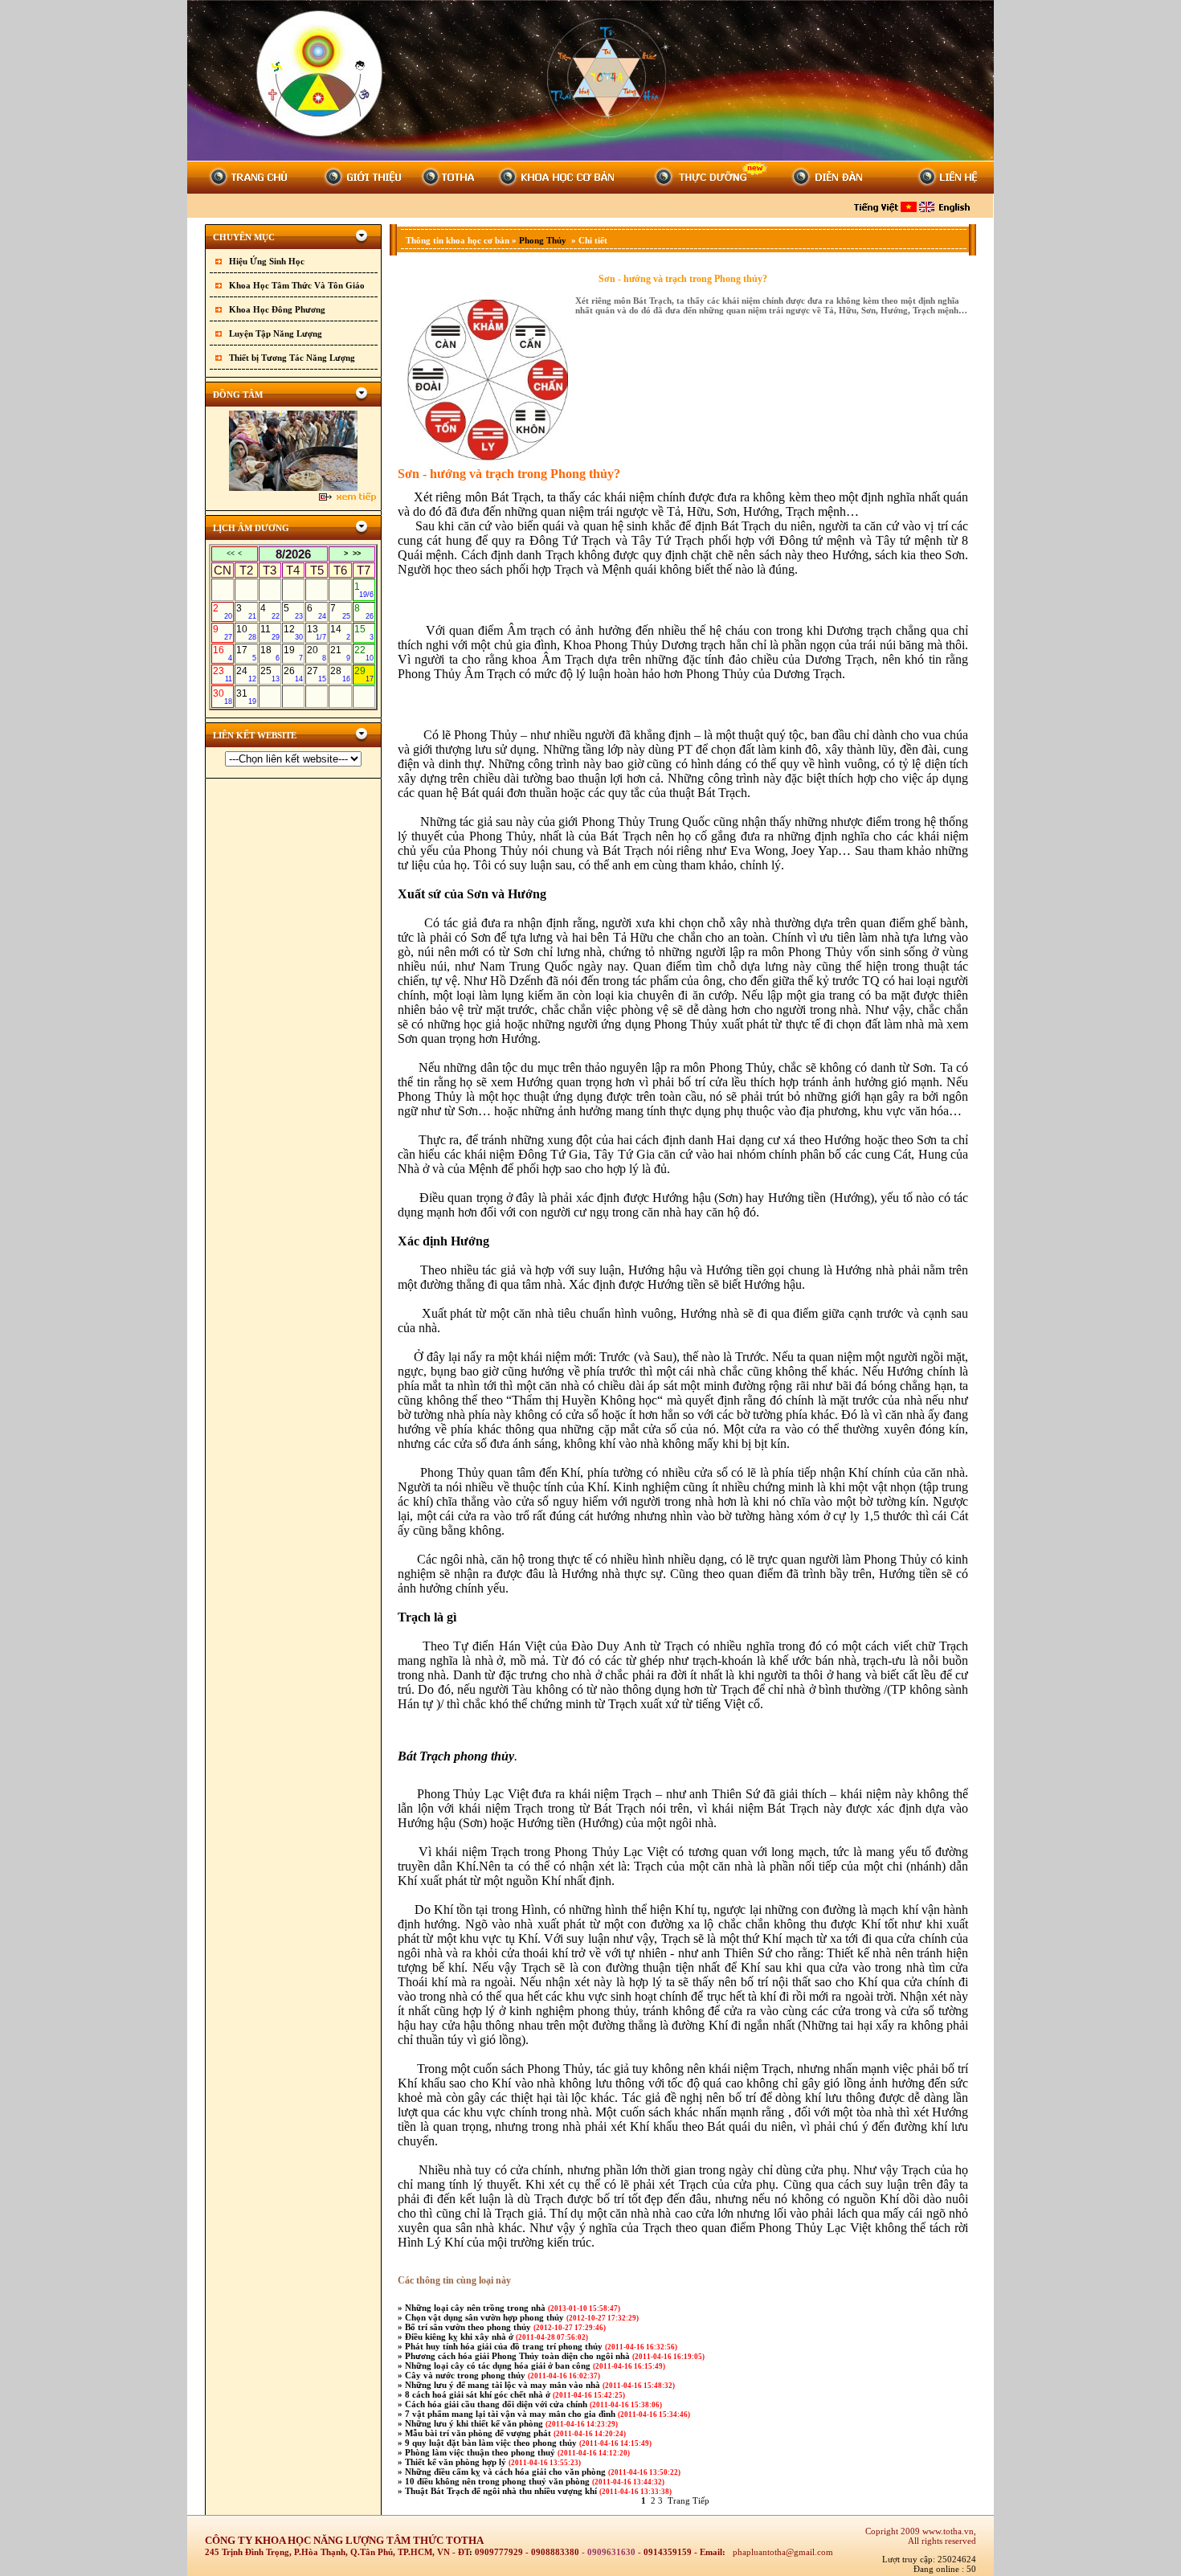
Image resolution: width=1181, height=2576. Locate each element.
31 (246, 697)
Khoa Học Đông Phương (277, 309)
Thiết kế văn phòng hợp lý (457, 2462)
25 (270, 674)
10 (246, 632)
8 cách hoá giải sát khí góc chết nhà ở (479, 2394)
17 (246, 653)
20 (317, 653)
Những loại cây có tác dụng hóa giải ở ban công (499, 2365)
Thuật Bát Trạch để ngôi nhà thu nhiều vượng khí (502, 2491)
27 (317, 674)
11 (270, 632)
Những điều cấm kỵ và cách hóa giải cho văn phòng (507, 2472)
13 (317, 632)
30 (223, 697)
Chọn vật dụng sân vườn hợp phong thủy (486, 2317)
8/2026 (293, 554)
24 (246, 674)
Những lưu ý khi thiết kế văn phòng (475, 2423)
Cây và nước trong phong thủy (466, 2375)
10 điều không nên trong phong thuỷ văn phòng (499, 2481)
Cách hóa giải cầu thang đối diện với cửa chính (497, 2404)
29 (364, 674)
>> (357, 554)
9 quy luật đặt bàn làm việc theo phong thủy (492, 2443)
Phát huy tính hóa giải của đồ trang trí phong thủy (505, 2346)
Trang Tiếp (689, 2500)
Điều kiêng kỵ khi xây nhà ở (460, 2337)
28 (340, 674)
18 (270, 653)
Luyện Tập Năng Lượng (276, 333)
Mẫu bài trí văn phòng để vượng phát (479, 2433)
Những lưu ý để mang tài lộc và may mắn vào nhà (504, 2385)
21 (340, 653)
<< (231, 554)
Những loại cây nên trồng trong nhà (476, 2308)
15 (364, 632)
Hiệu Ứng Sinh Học (267, 261)
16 (223, 653)
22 (364, 653)
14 (340, 632)
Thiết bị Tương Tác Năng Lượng (292, 358)
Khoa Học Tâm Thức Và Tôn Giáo (297, 285)
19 (293, 653)
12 (293, 632)
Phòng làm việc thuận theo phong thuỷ (481, 2452)
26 (293, 674)
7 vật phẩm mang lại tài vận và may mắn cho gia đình (511, 2414)
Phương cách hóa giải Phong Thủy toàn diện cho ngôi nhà (519, 2356)
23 (223, 674)
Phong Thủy (544, 240)
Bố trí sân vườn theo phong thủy (469, 2327)
